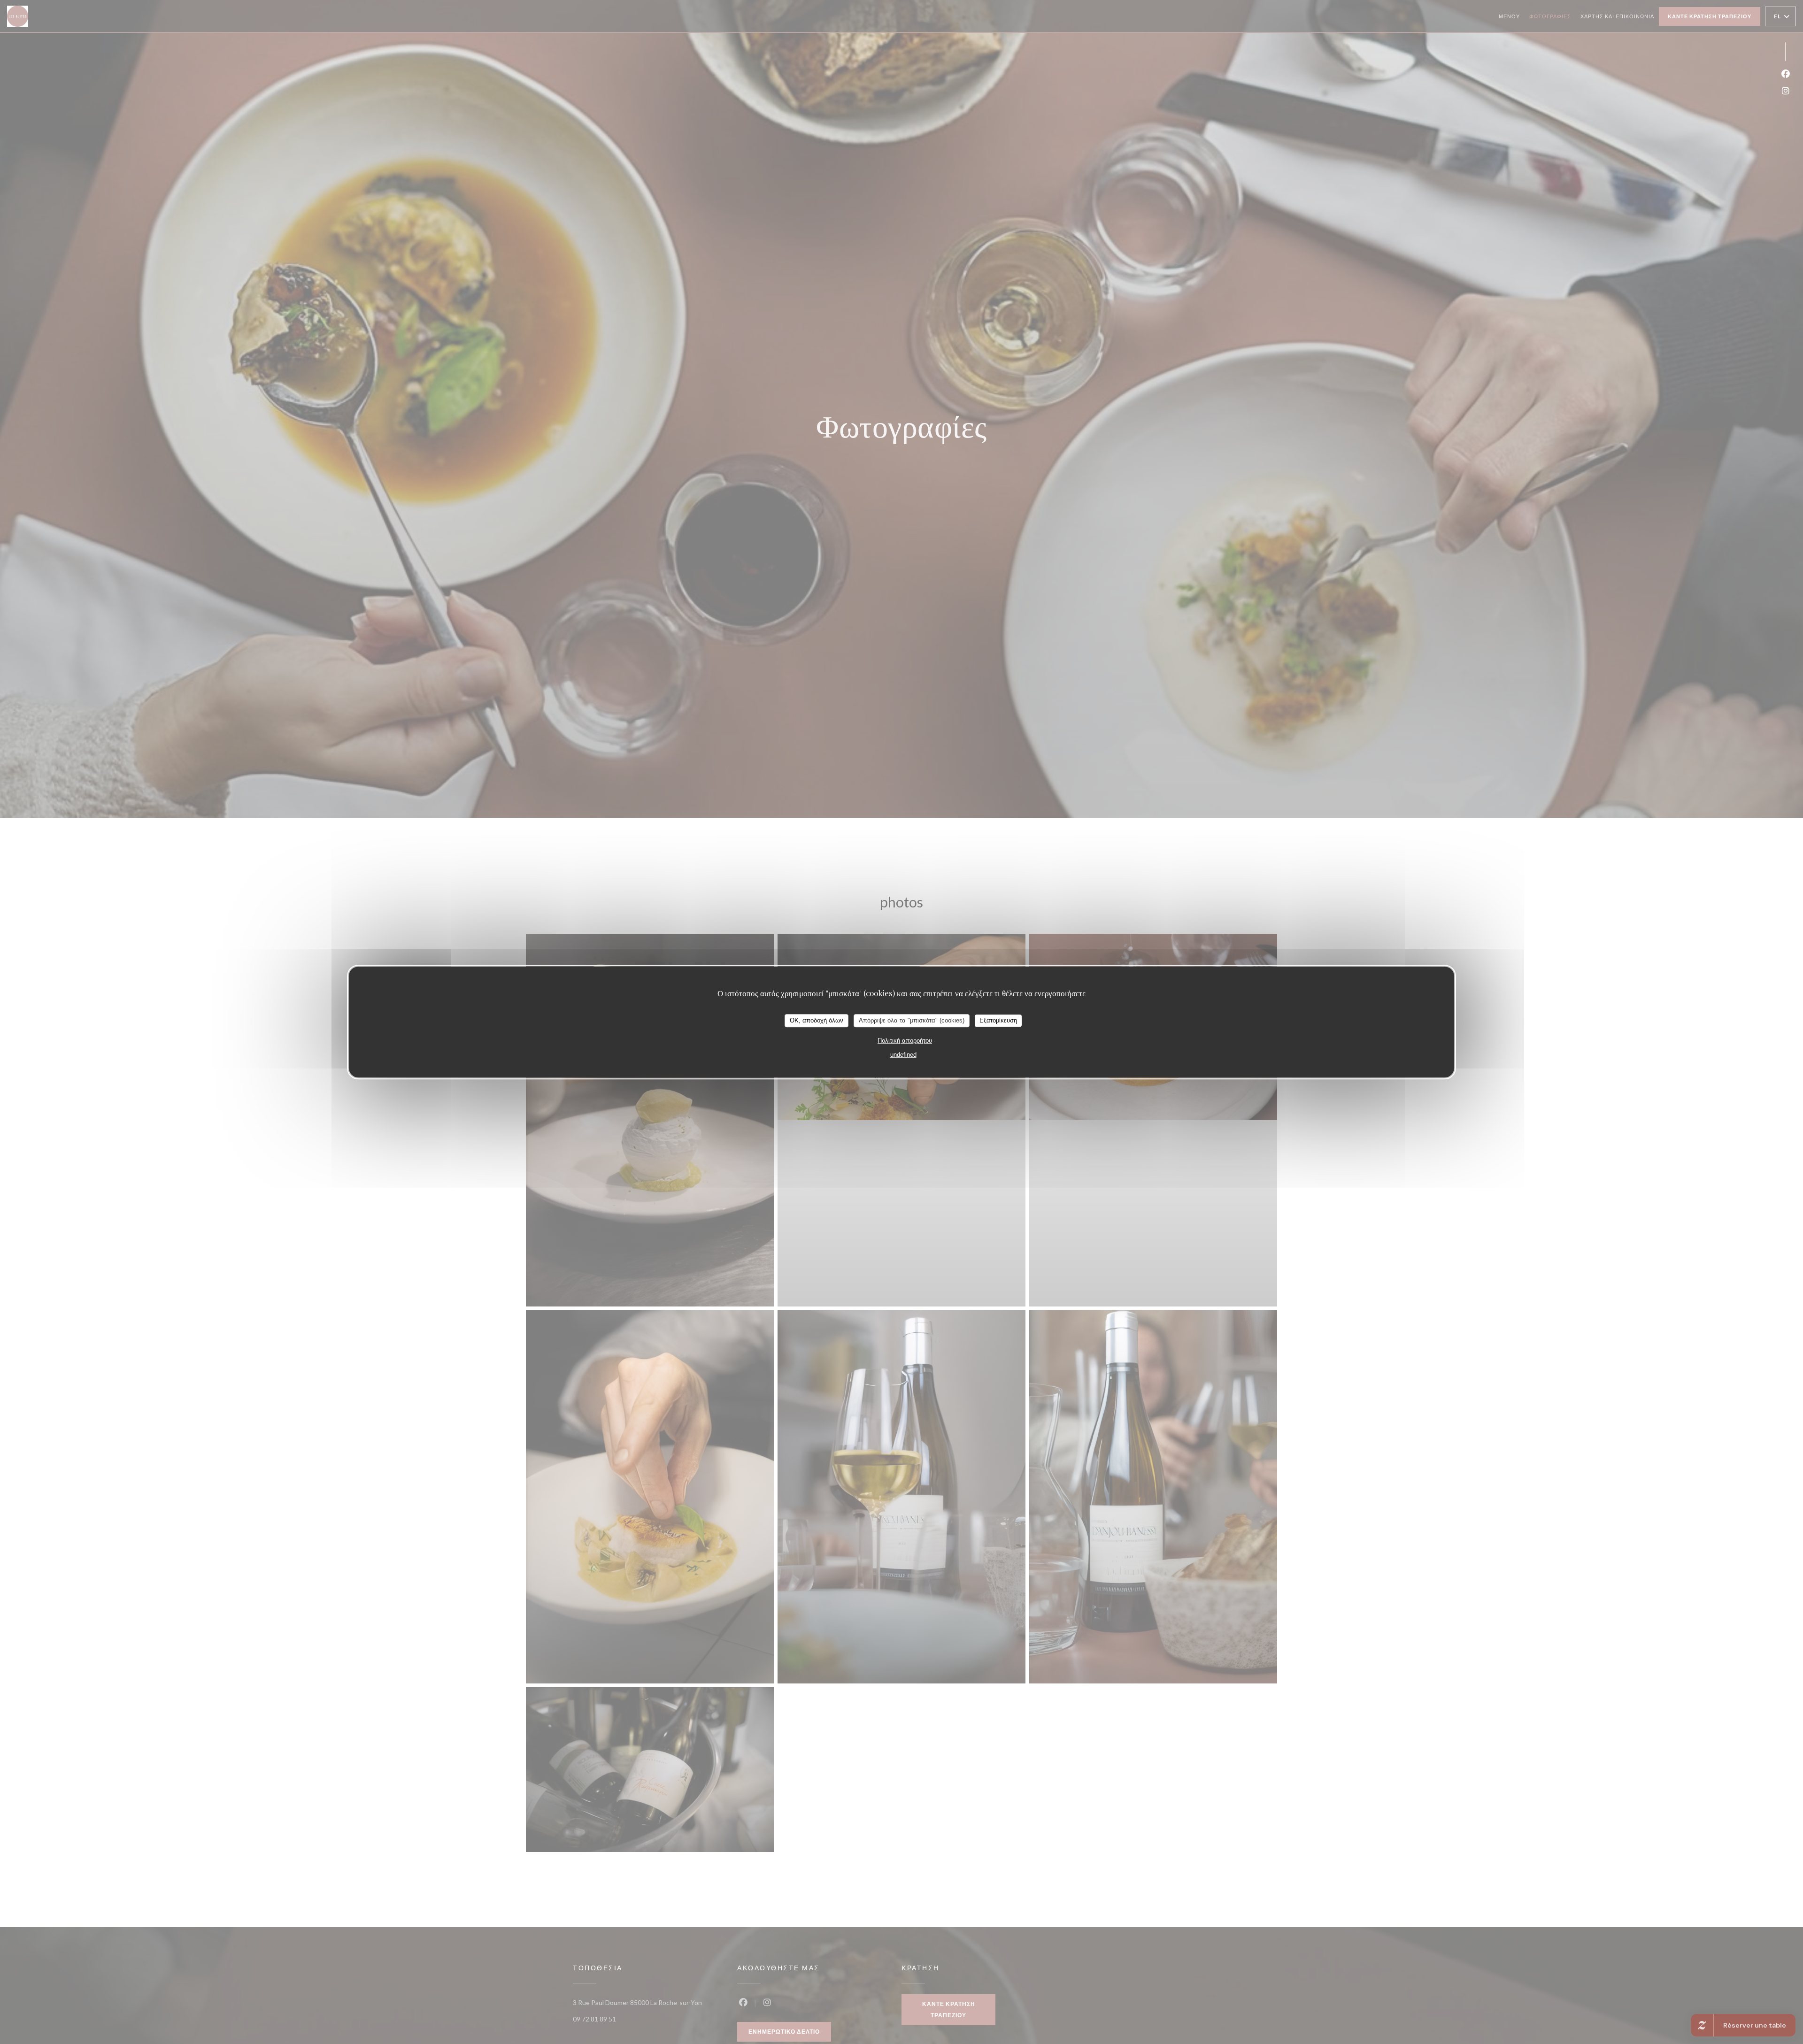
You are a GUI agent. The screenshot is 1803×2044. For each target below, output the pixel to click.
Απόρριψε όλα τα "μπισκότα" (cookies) (912, 1020)
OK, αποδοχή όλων (817, 1020)
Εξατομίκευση (998, 1020)
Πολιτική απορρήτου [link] (905, 1041)
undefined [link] (903, 1055)
